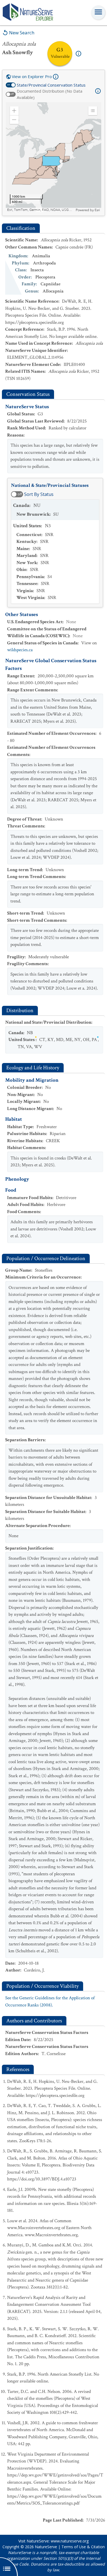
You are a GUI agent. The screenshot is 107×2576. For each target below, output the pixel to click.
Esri (97, 210)
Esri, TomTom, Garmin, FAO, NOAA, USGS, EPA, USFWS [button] (41, 210)
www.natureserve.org (70, 2541)
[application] (54, 157)
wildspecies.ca (20, 650)
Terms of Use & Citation (83, 2547)
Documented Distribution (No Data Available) (50, 94)
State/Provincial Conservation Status (51, 85)
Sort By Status (39, 494)
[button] (14, 111)
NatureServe (46, 2547)
